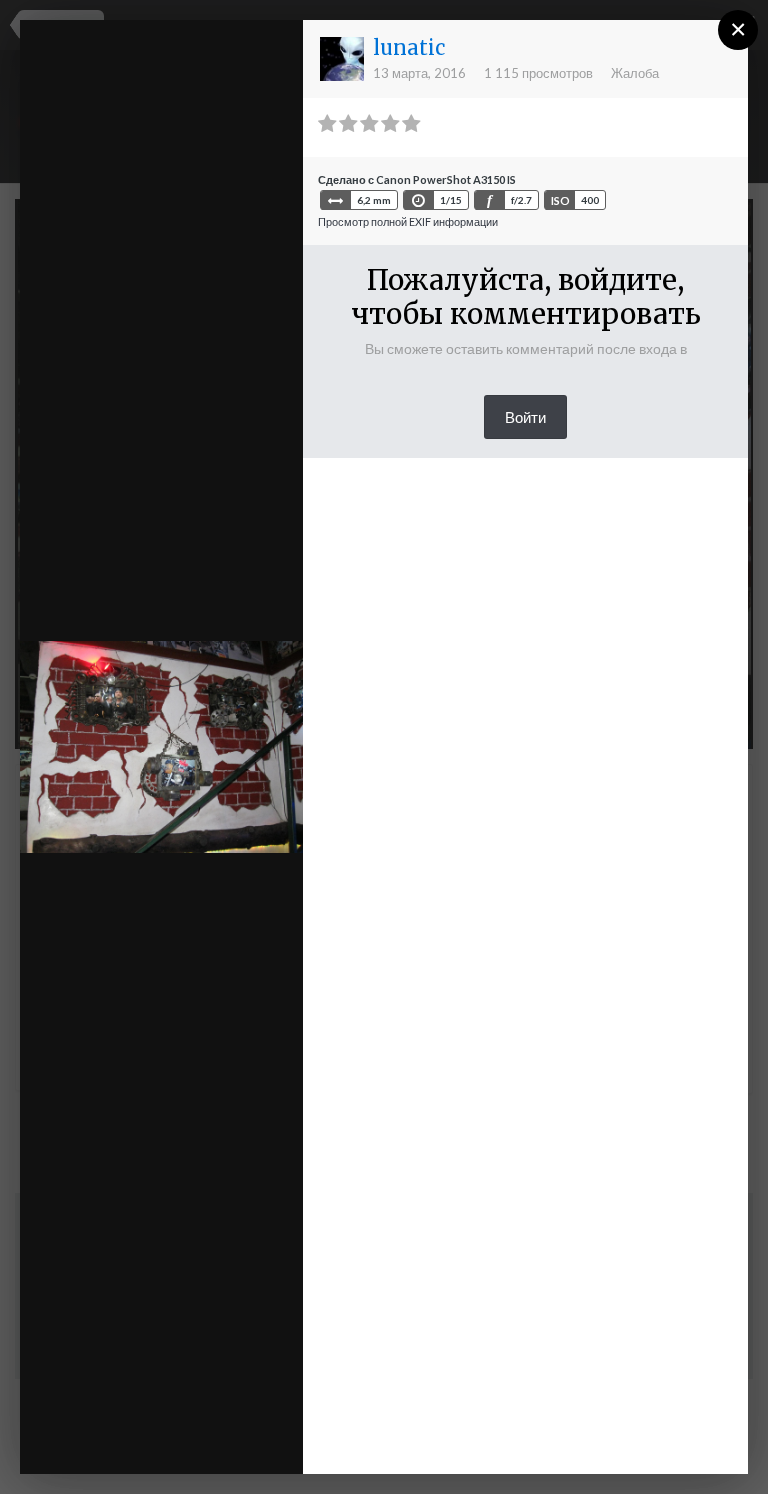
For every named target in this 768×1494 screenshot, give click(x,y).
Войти (525, 417)
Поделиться (194, 1438)
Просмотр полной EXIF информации (408, 221)
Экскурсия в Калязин (186, 73)
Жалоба (635, 73)
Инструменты (182, 1408)
